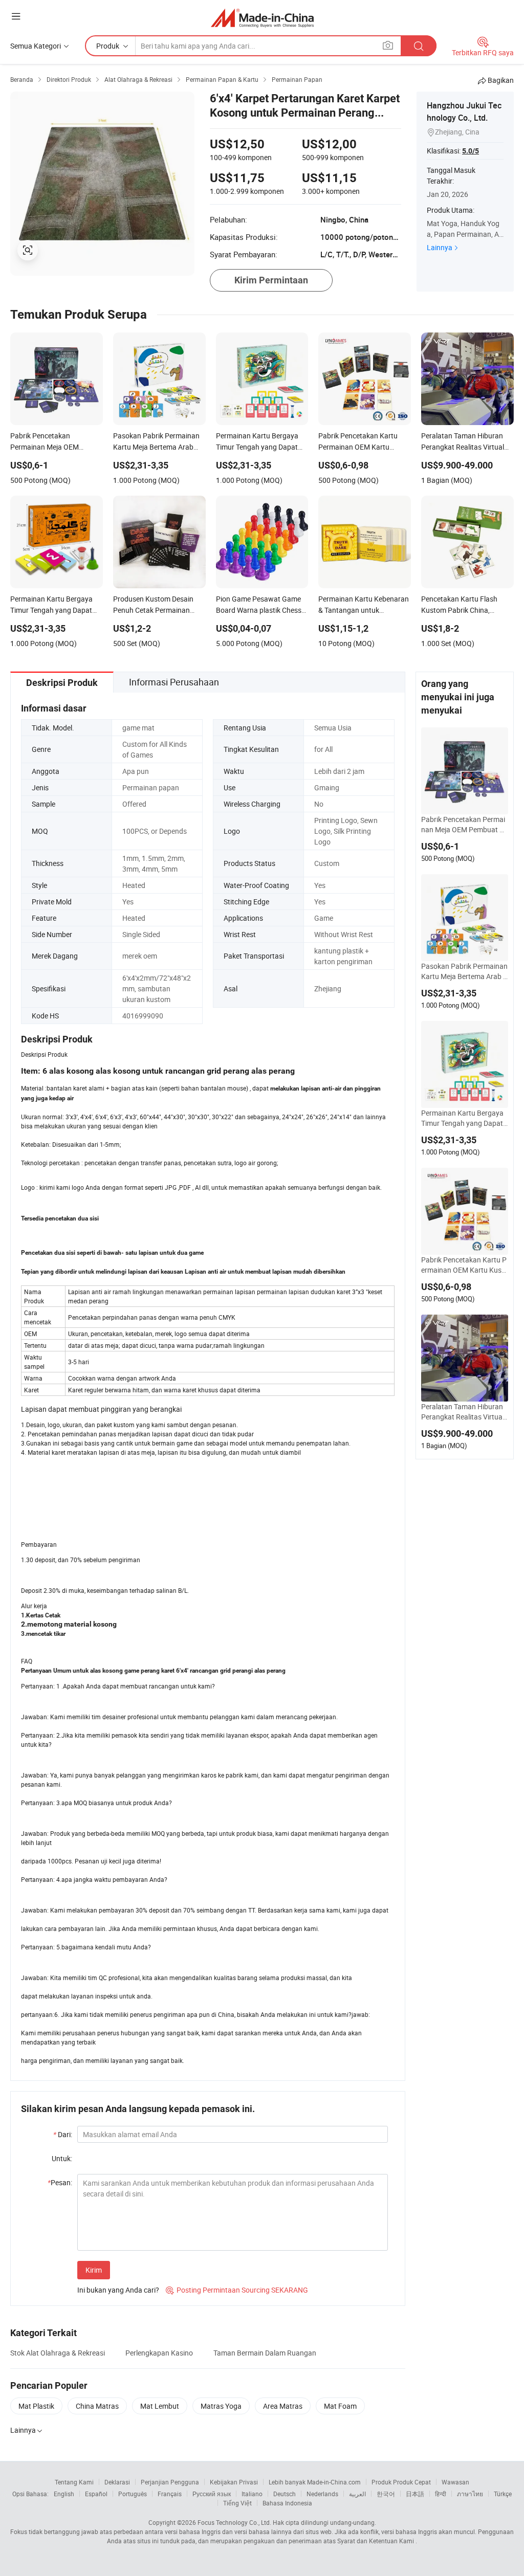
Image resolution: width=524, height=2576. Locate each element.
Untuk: (62, 2158)
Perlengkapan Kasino (159, 2353)
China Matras (97, 2406)
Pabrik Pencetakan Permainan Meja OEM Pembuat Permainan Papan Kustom (464, 825)
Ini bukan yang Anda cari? (118, 2290)
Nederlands (322, 2494)
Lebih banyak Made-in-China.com (315, 2482)
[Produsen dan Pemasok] (262, 18)
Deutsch (285, 2494)
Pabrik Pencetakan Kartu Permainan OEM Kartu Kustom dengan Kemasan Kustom (465, 1265)
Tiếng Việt (237, 2503)
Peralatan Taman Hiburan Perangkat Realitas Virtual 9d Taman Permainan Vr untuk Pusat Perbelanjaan (464, 1412)
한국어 (386, 2494)
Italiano (252, 2494)
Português (133, 2494)
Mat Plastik (36, 2406)
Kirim (94, 2270)
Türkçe (503, 2494)
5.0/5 (471, 151)
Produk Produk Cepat (401, 2482)
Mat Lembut (160, 2406)
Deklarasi (117, 2482)
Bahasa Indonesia (287, 2503)
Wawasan (455, 2482)
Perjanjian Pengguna (170, 2482)
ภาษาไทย (470, 2494)
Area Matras (283, 2406)
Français (170, 2494)
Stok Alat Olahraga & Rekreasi (58, 2353)
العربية (357, 2494)
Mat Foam (340, 2406)
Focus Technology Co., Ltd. (234, 2522)
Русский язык (212, 2494)
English (64, 2494)
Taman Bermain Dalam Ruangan (265, 2353)
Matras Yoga (221, 2406)
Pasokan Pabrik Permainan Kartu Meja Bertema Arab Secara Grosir (464, 971)
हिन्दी (441, 2494)
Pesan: (60, 2182)
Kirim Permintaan (271, 280)
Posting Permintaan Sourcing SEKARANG (237, 2290)
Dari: (63, 2134)
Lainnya (440, 247)
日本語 (415, 2494)
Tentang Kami (74, 2482)
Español (96, 2494)
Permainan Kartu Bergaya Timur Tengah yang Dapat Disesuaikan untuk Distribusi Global (463, 1118)
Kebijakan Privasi (234, 2482)
